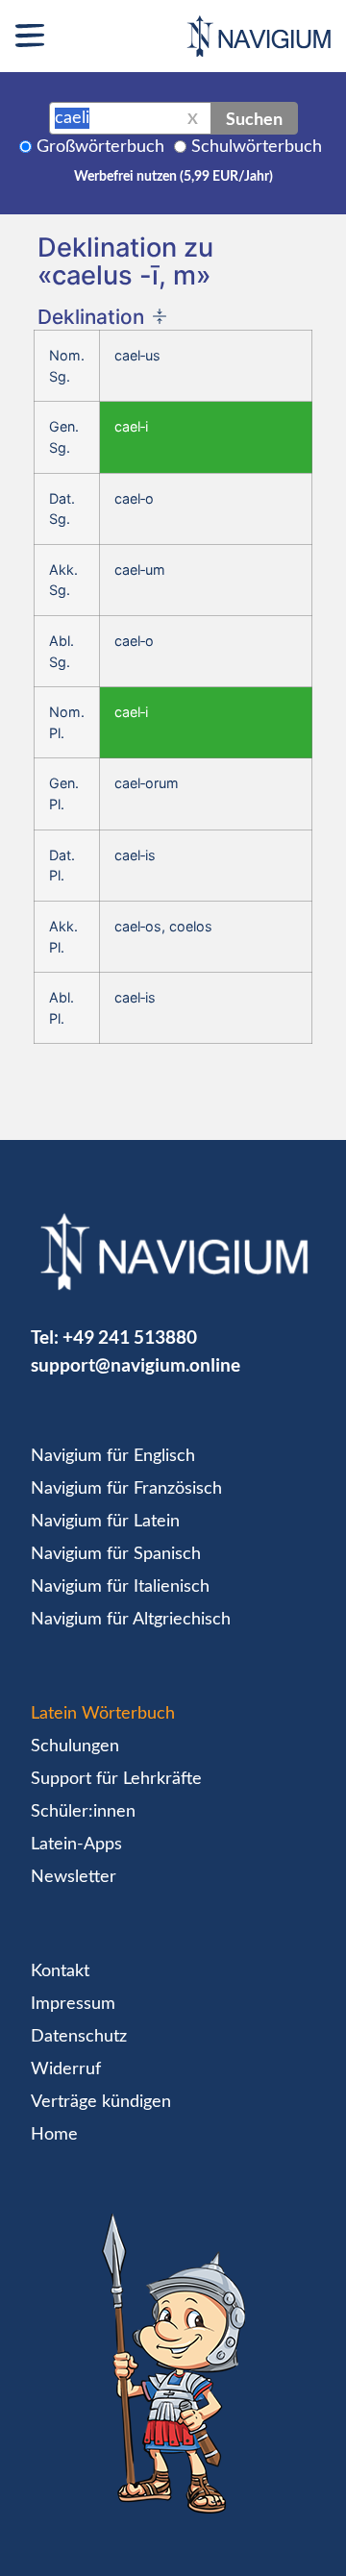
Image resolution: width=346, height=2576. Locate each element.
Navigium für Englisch (113, 1456)
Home (54, 2135)
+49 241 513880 (130, 1337)
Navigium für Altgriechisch (131, 1620)
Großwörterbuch (100, 147)
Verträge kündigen (101, 2102)
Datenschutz (79, 2037)
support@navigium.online (136, 1364)
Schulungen (75, 1746)
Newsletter (74, 1877)
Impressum (73, 2004)
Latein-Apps (76, 1845)
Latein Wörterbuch (103, 1714)
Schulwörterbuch (257, 147)
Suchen (254, 118)
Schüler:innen (83, 1812)
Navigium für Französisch (126, 1489)
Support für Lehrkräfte (116, 1779)
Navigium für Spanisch (116, 1554)
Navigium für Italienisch (120, 1587)
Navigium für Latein (105, 1522)
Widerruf (66, 2069)
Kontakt (60, 1971)
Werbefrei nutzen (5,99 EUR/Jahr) (173, 177)
